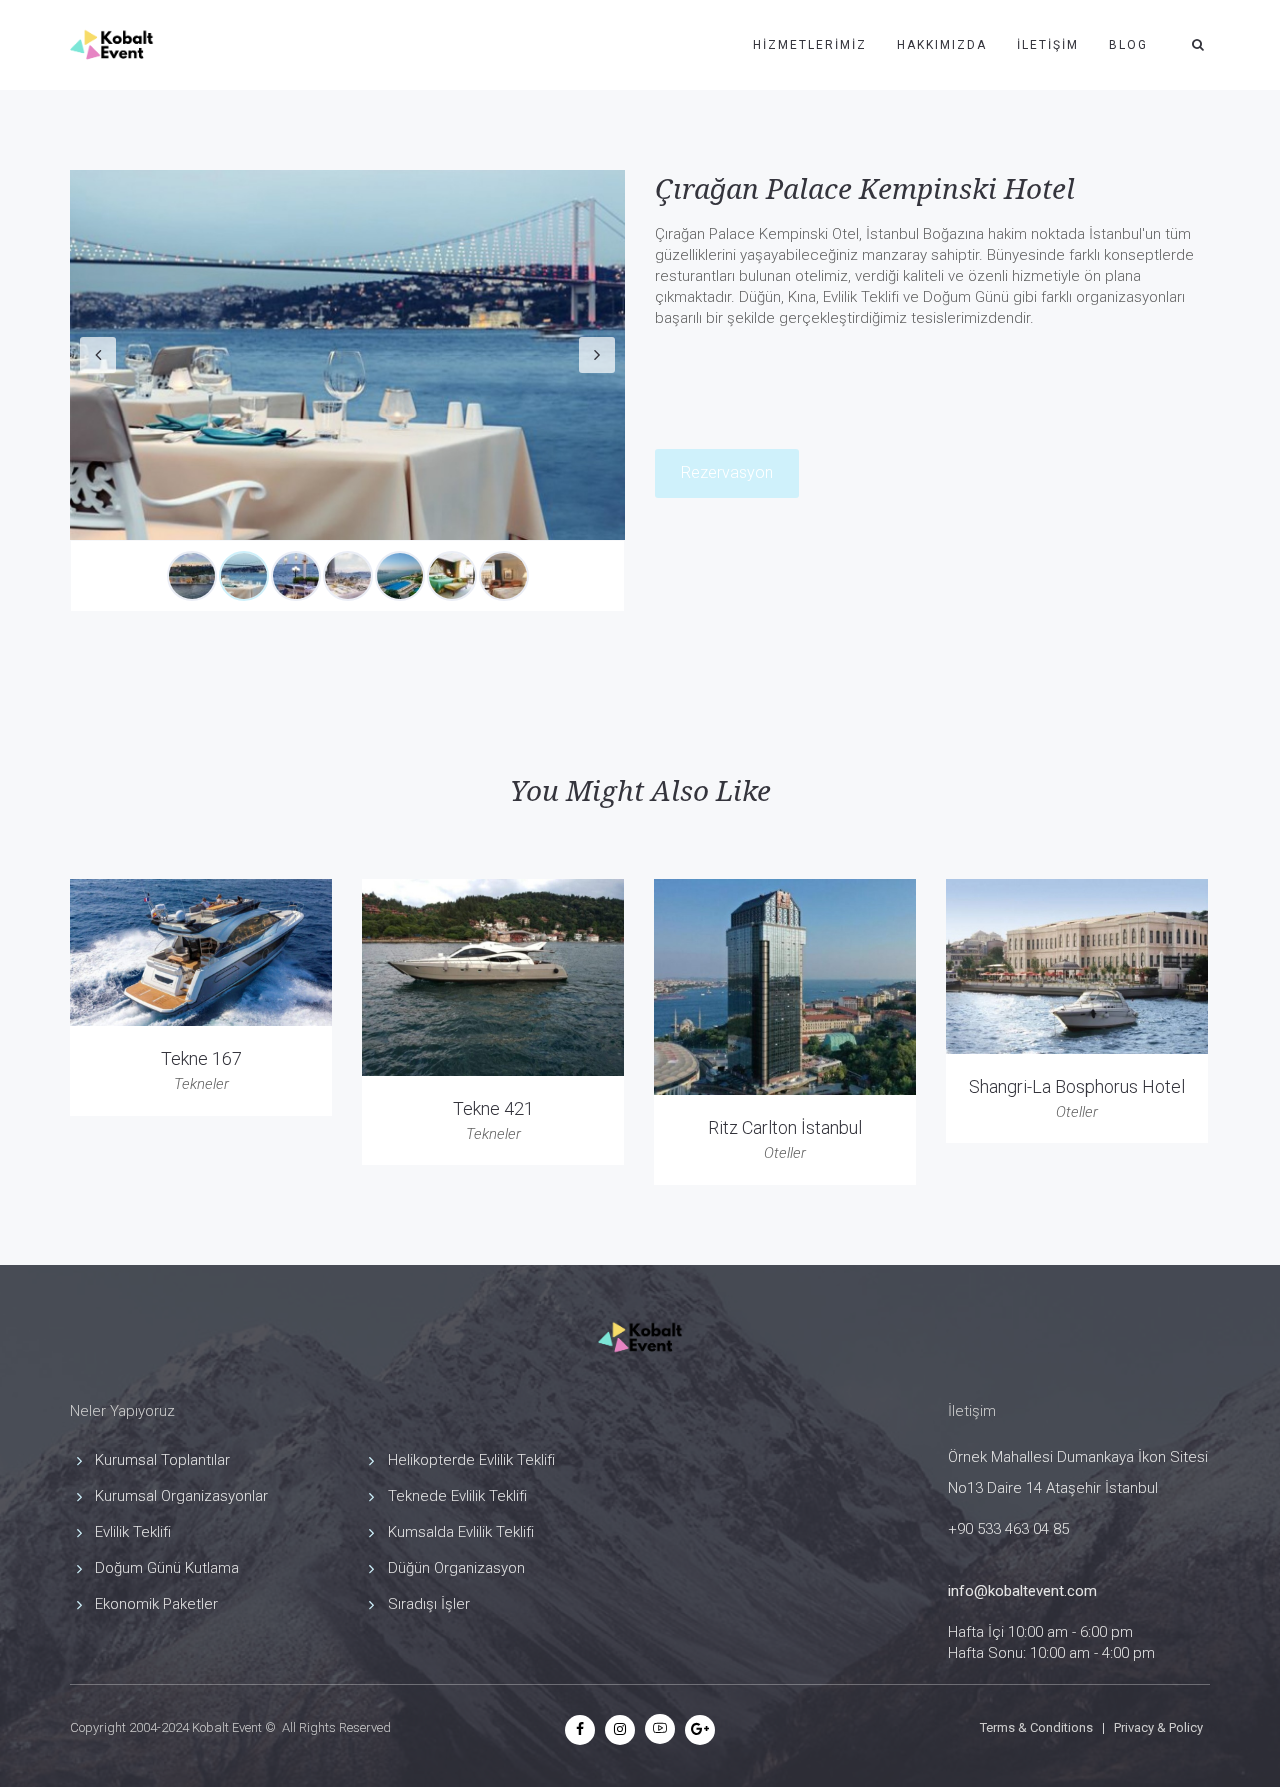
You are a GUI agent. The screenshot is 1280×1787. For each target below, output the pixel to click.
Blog (1128, 45)
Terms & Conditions (1036, 1727)
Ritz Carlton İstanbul (785, 1127)
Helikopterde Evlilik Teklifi (471, 1460)
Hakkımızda (942, 45)
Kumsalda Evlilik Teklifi (461, 1532)
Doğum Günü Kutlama (167, 1568)
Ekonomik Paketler (156, 1604)
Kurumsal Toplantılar (162, 1460)
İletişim (1048, 45)
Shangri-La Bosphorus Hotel (1077, 1086)
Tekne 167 (201, 1058)
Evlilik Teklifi (133, 1532)
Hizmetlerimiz (810, 45)
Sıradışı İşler (429, 1604)
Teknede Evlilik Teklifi (457, 1496)
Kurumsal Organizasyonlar (181, 1496)
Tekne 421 (493, 1108)
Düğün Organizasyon (456, 1568)
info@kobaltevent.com (1022, 1591)
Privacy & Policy (1158, 1727)
